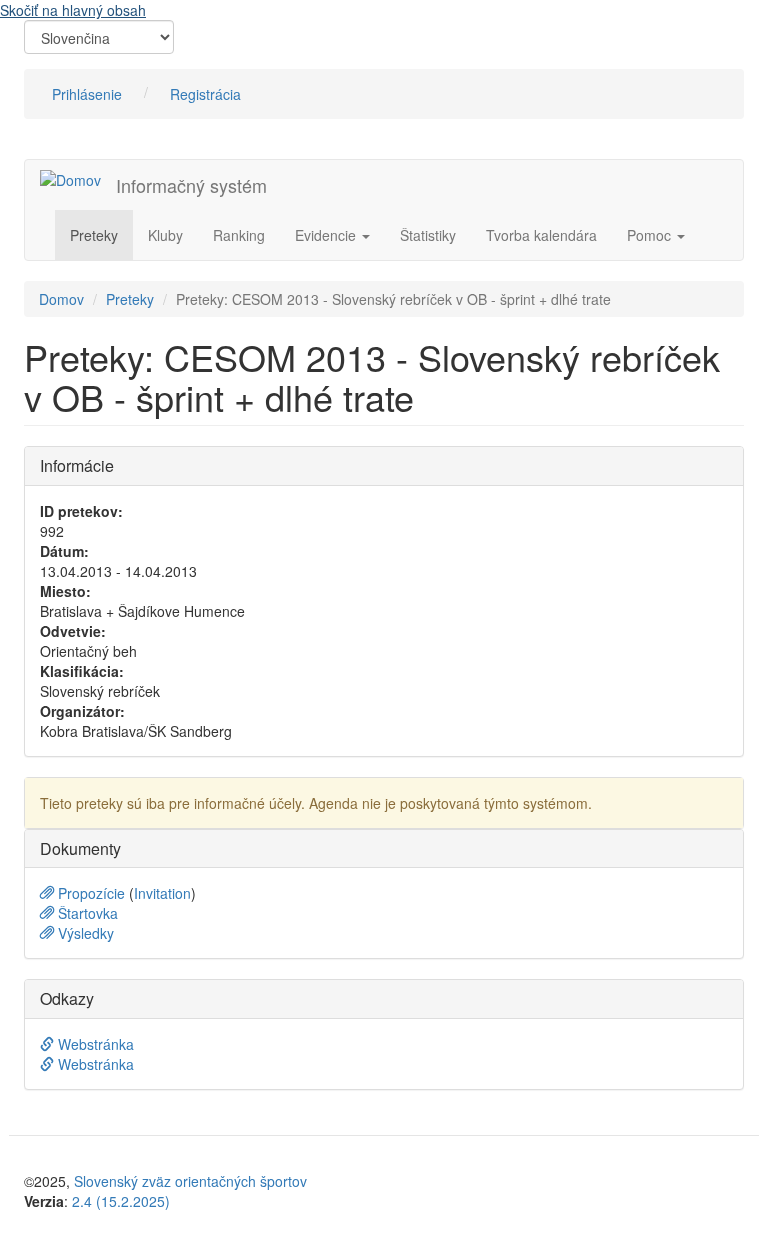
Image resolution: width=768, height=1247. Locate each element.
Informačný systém (191, 185)
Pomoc (651, 235)
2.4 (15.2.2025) (121, 1201)
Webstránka (94, 1044)
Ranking (239, 235)
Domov (61, 299)
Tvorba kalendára (541, 235)
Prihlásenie (87, 94)
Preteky (94, 235)
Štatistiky (428, 235)
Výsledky (84, 933)
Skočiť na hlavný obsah (73, 10)
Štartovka (86, 913)
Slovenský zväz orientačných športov (190, 1181)
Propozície (91, 893)
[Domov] (78, 179)
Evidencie (327, 235)
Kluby (165, 235)
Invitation (162, 893)
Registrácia (205, 94)
